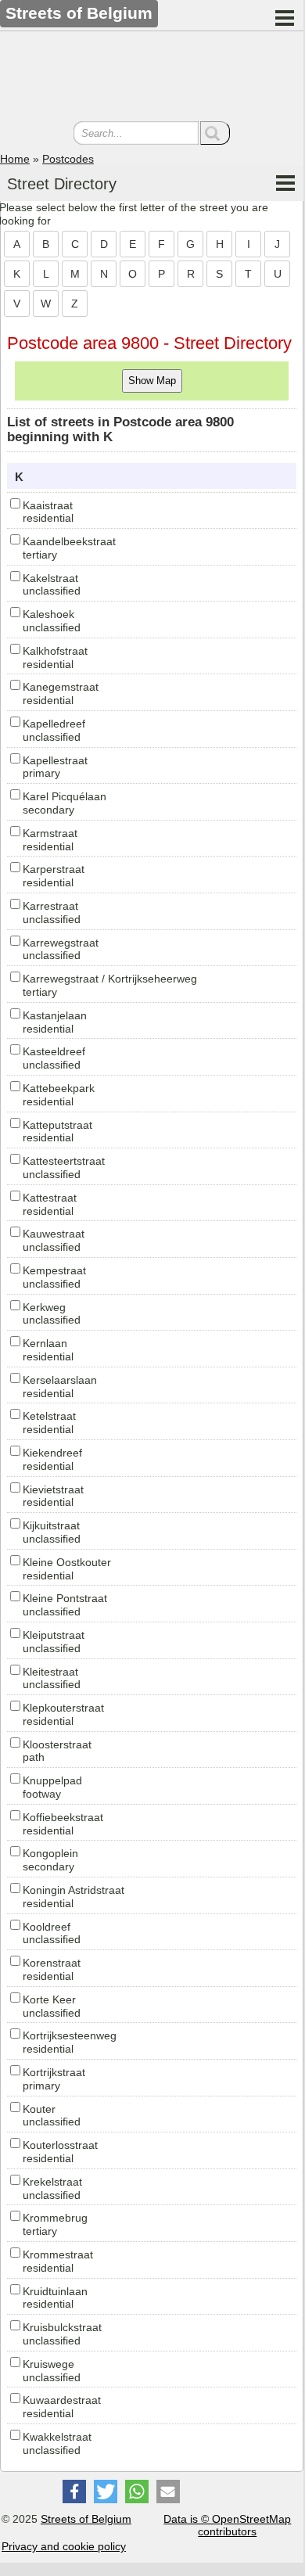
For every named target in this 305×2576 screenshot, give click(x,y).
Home (15, 159)
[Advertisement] (152, 78)
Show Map (152, 381)
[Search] (215, 133)
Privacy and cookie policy (64, 2546)
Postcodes (68, 159)
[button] (74, 2492)
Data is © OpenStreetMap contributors (227, 2526)
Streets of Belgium (86, 2519)
